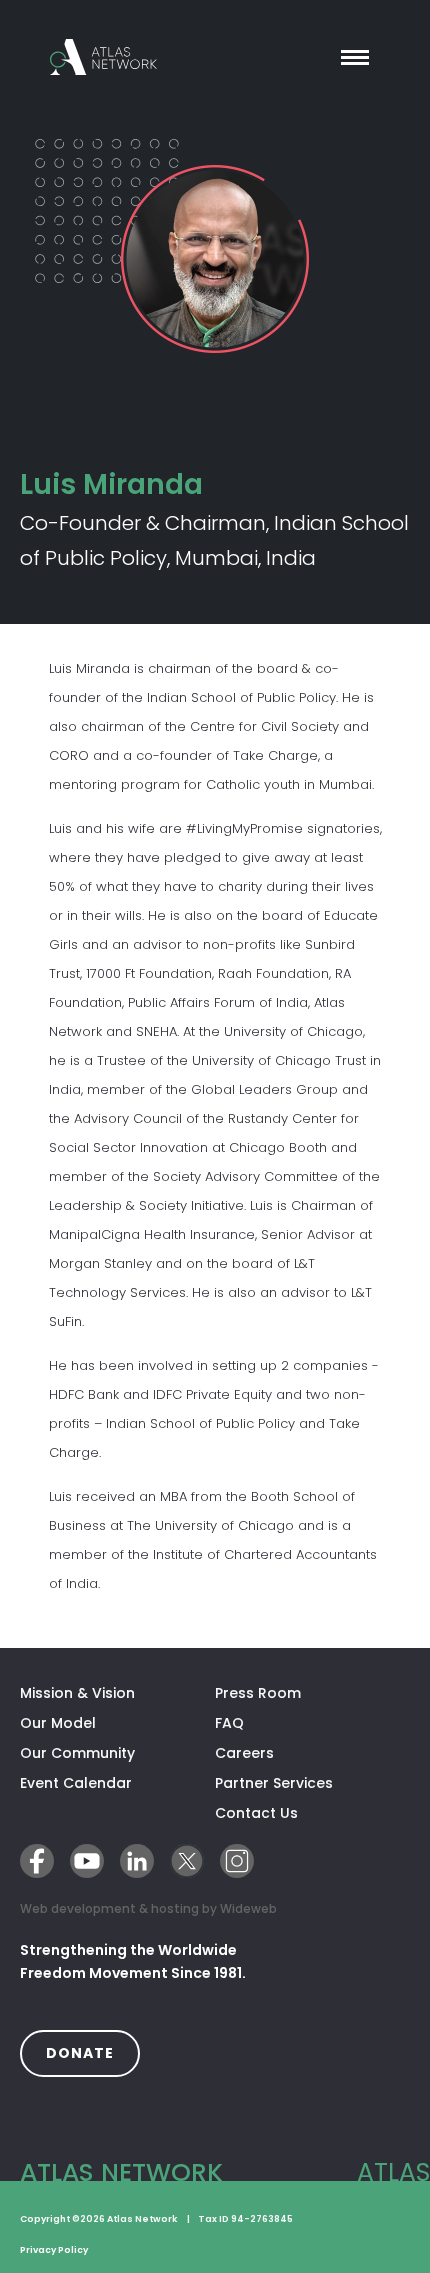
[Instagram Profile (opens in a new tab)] (237, 1861)
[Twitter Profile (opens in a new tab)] (187, 1861)
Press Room (258, 1693)
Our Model (58, 1723)
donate (93, 2052)
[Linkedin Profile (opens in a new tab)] (137, 1861)
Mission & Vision (77, 1693)
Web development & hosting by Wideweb (148, 1908)
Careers (244, 1753)
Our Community (77, 1753)
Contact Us (256, 1813)
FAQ (229, 1723)
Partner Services (312, 1783)
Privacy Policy (54, 2250)
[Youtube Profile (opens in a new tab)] (87, 1861)
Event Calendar (76, 1783)
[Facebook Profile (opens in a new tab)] (37, 1861)
